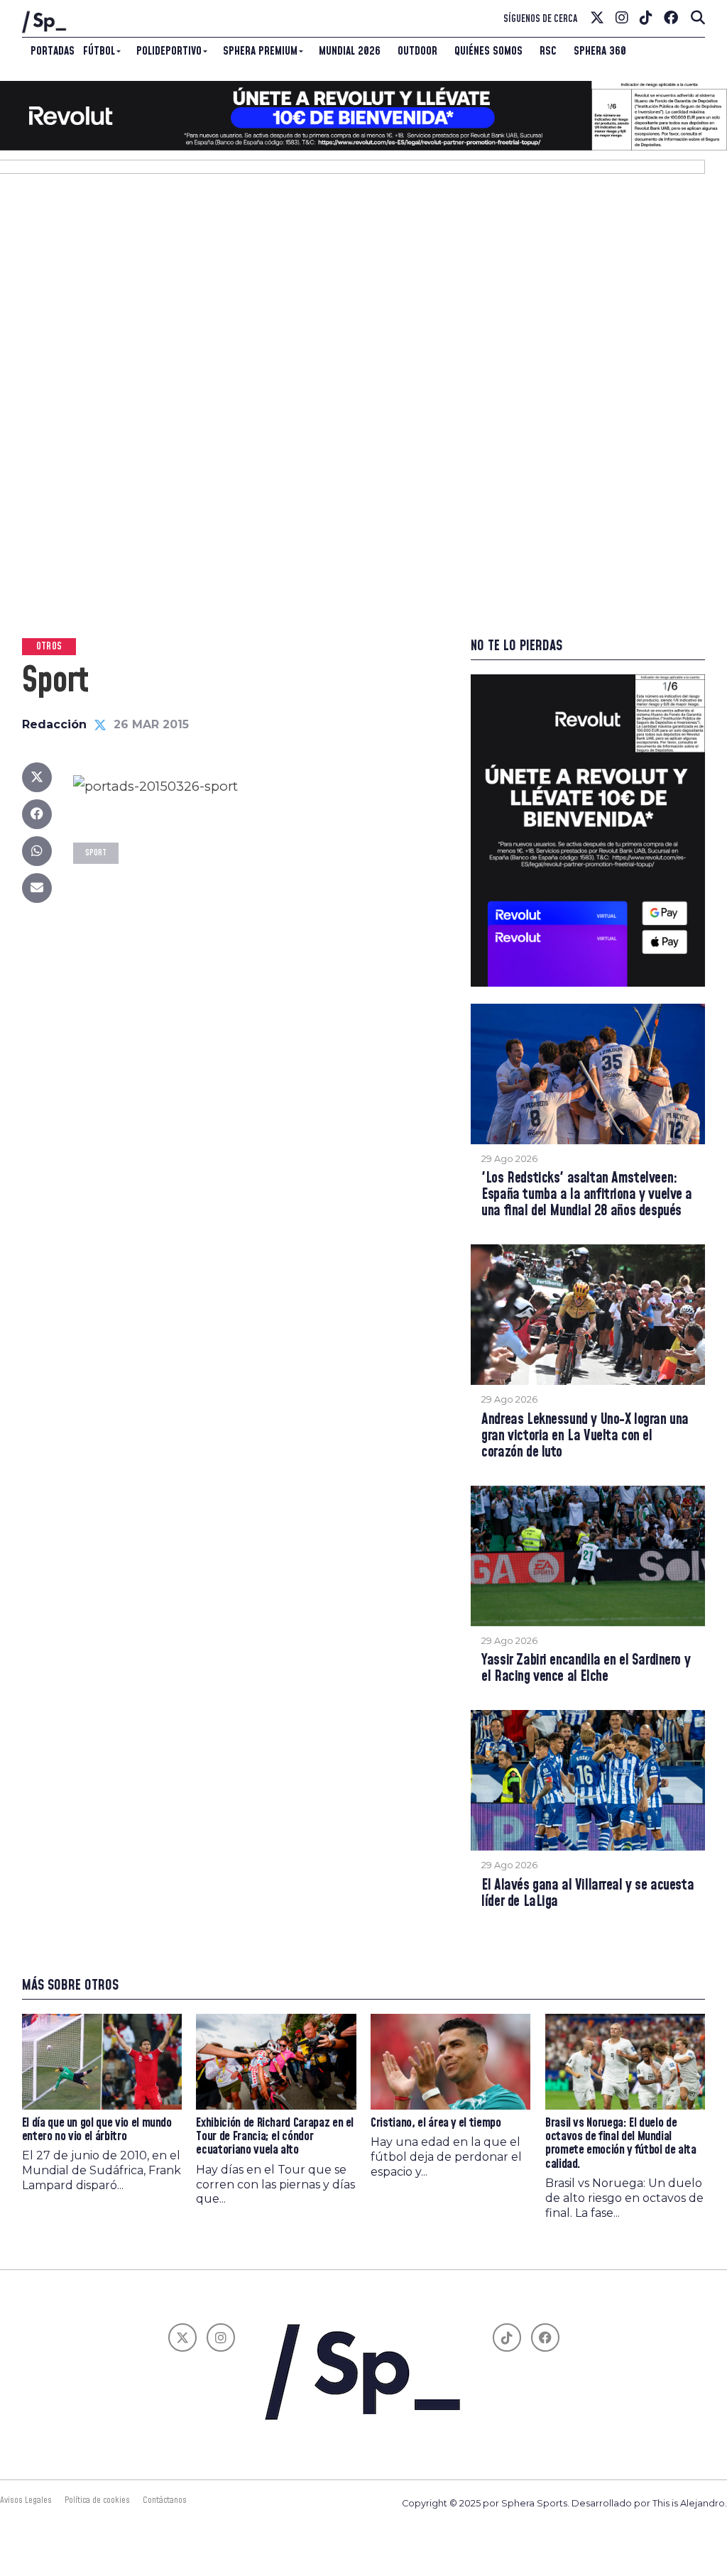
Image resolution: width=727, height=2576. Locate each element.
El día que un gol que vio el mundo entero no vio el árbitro (97, 2130)
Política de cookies (97, 2500)
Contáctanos (165, 2500)
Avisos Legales (26, 2500)
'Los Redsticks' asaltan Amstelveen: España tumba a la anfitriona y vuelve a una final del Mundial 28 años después (587, 1195)
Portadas (53, 51)
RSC (548, 51)
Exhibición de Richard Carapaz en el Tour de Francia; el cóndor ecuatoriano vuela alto (275, 2137)
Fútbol (99, 51)
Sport (96, 853)
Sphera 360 (600, 51)
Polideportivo (169, 51)
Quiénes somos (488, 51)
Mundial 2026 (350, 51)
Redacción (54, 724)
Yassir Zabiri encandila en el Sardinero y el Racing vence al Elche (586, 1669)
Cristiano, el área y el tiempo (436, 2123)
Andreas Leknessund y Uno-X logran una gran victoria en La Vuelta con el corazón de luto (585, 1436)
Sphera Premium (260, 51)
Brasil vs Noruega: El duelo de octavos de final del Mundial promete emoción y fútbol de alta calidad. (621, 2144)
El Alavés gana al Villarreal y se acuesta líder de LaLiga (587, 1894)
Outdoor (417, 51)
